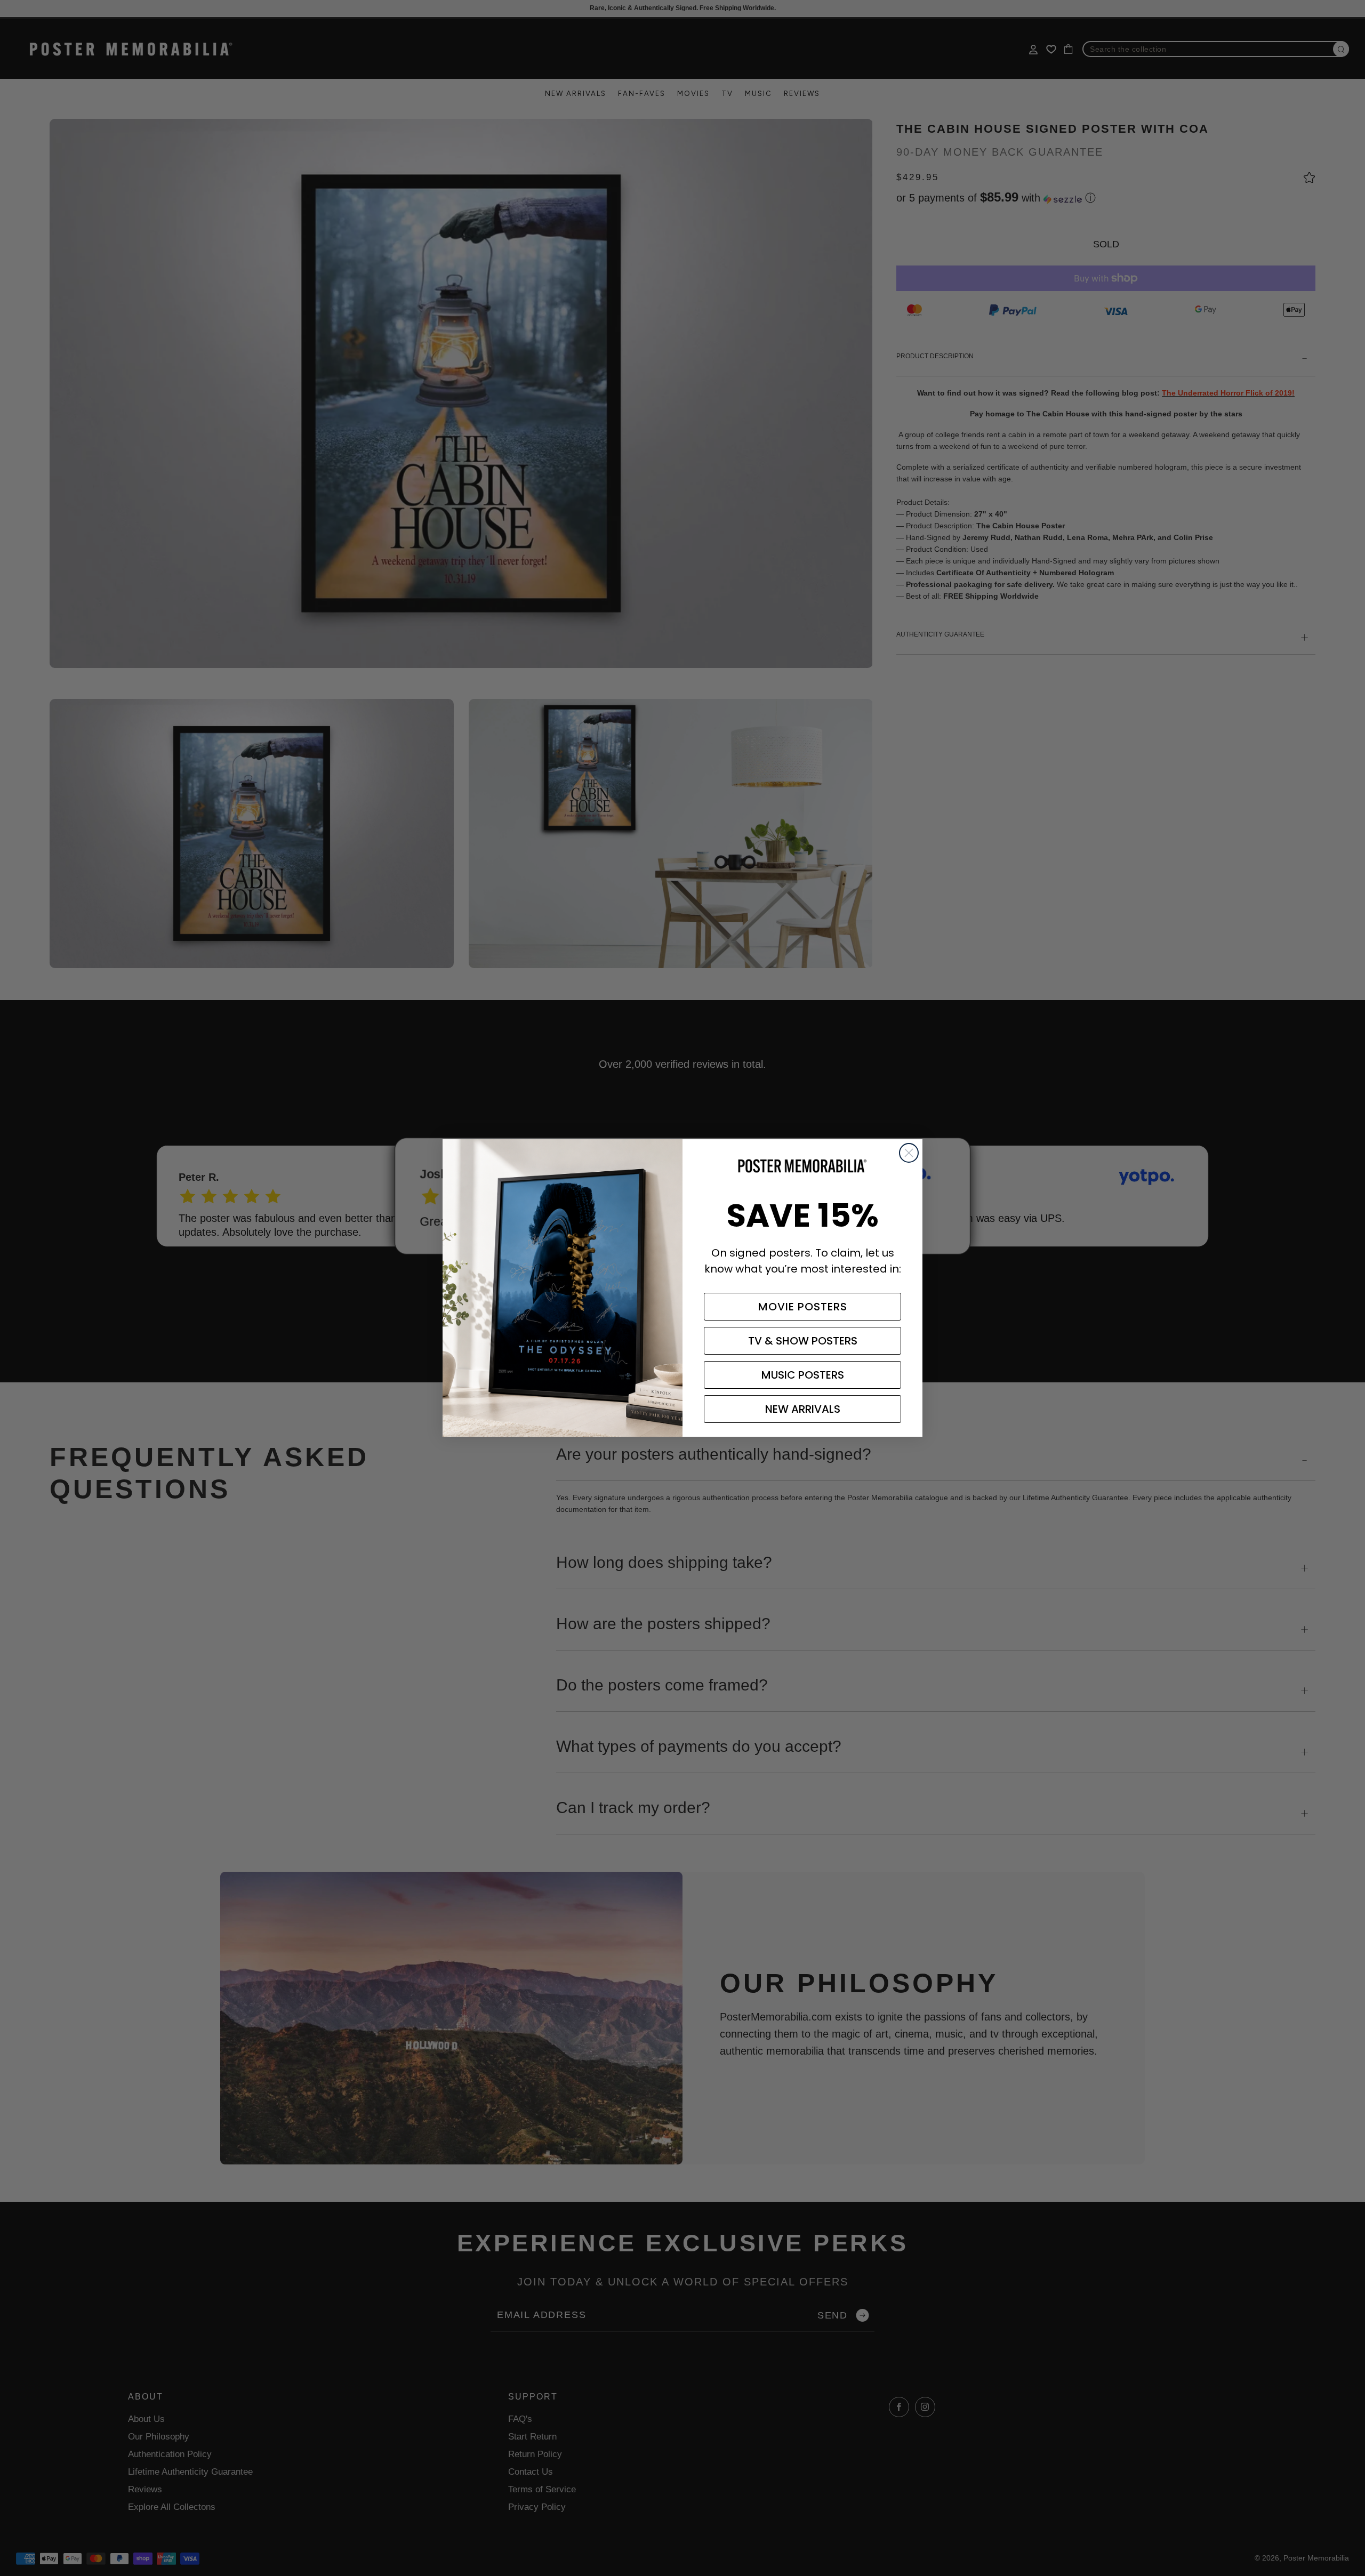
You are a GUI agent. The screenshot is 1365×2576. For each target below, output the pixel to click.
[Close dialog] (909, 1153)
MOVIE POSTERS (803, 1307)
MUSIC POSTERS (803, 1375)
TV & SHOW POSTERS (803, 1341)
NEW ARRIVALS (803, 1409)
